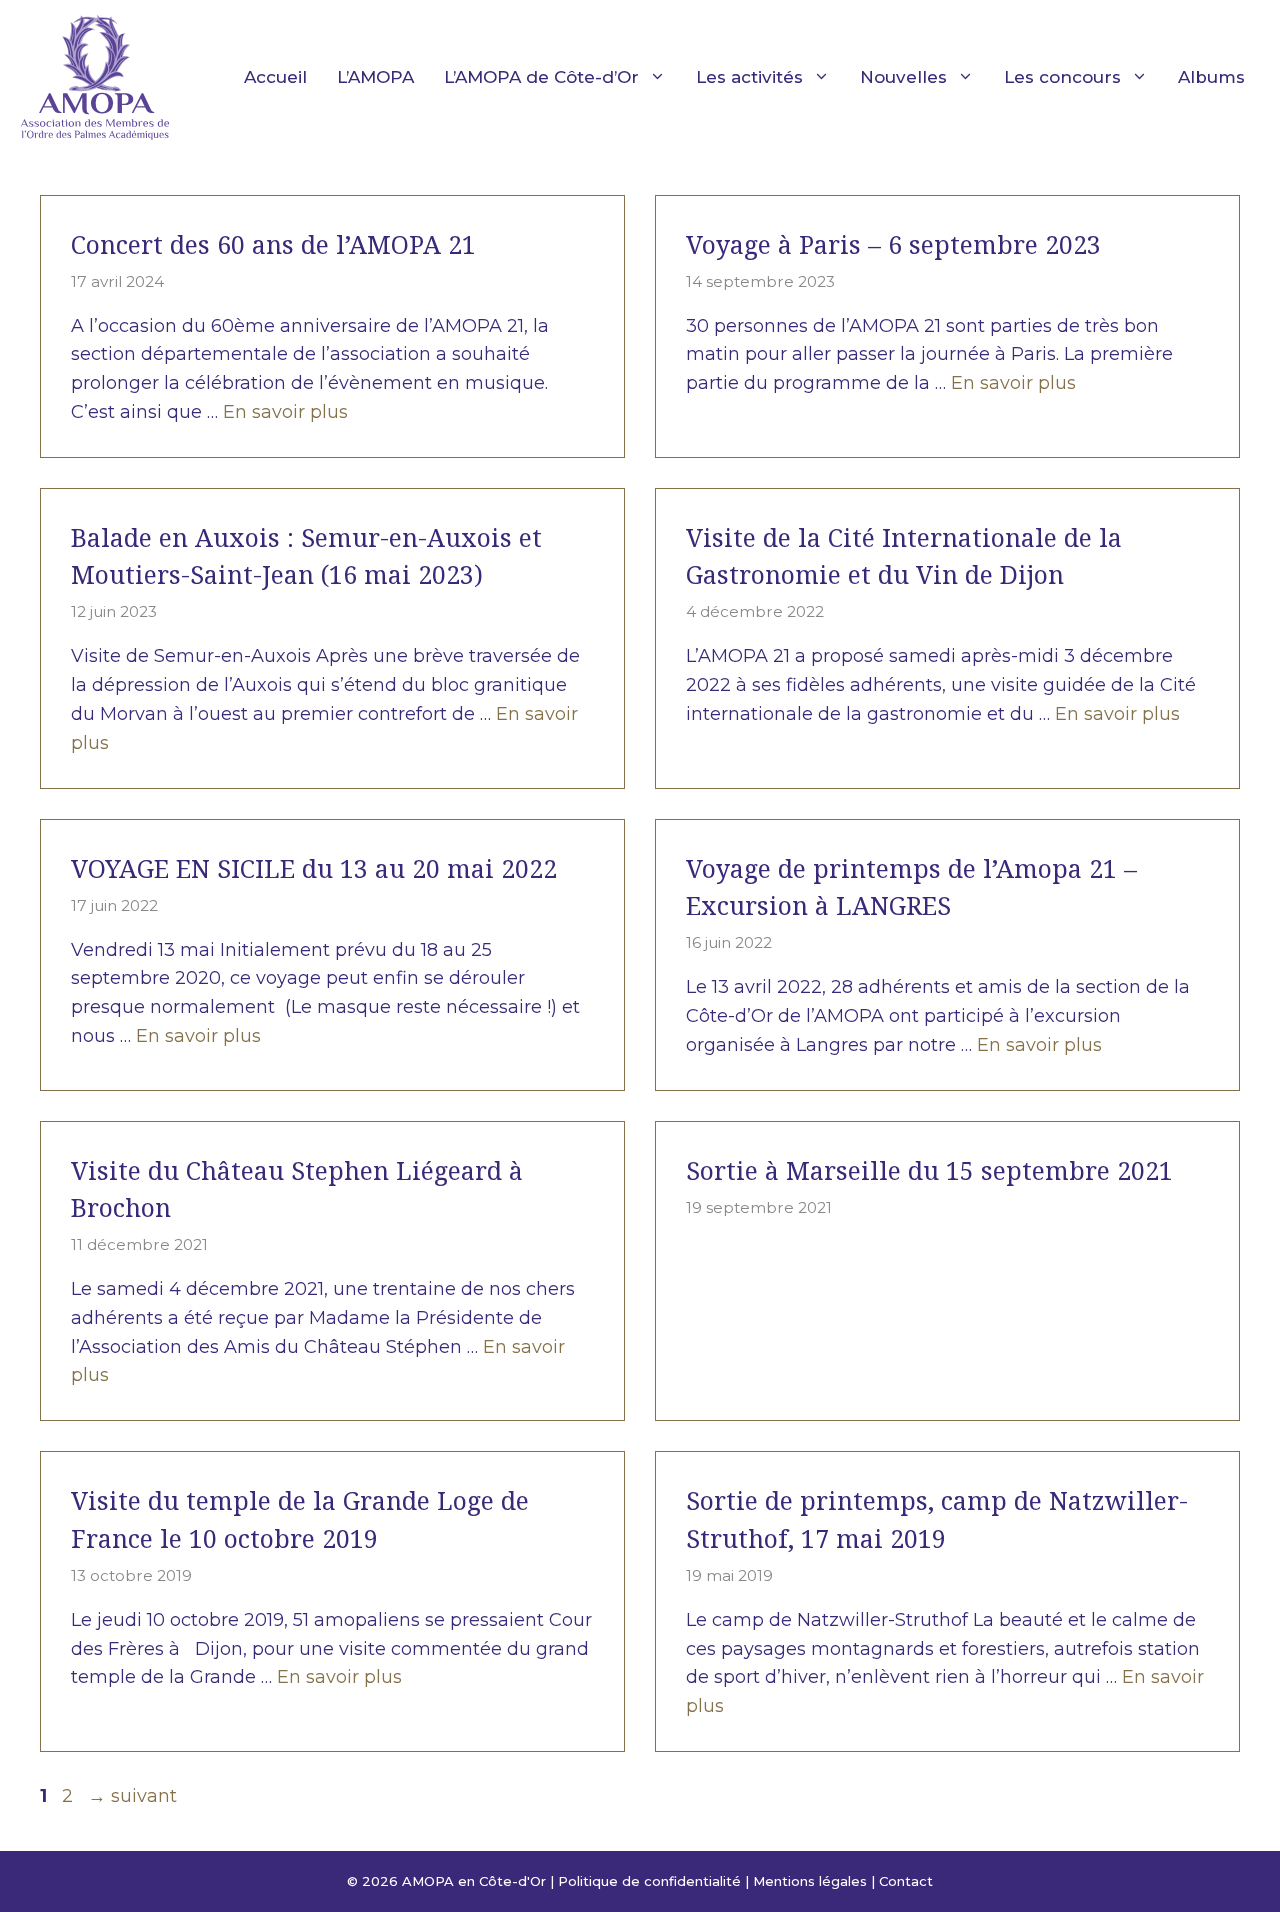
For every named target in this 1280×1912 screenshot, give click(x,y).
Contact (906, 1881)
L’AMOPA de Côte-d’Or (541, 77)
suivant (132, 1796)
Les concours (1062, 77)
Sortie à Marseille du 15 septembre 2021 (929, 1170)
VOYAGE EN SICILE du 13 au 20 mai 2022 (314, 868)
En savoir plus (285, 412)
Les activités (749, 77)
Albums (1211, 77)
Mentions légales (810, 1881)
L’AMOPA (375, 77)
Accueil (275, 77)
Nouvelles (903, 77)
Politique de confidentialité (649, 1881)
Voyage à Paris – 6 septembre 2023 (893, 244)
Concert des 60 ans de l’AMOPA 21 (273, 244)
